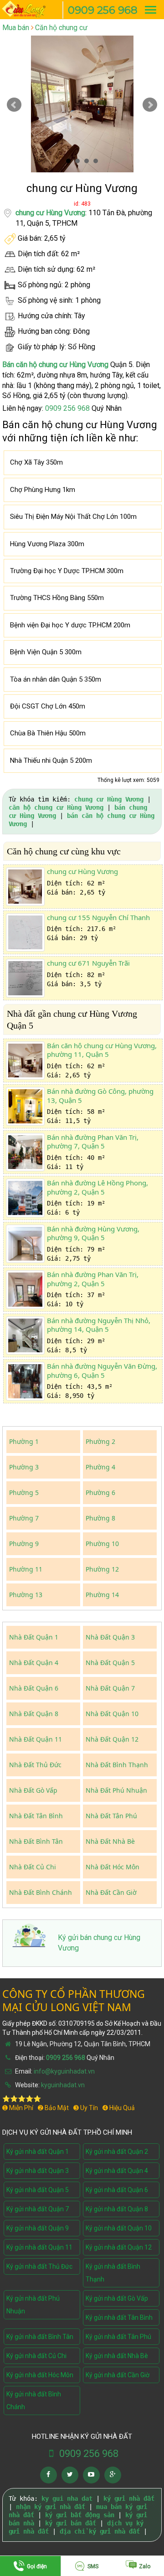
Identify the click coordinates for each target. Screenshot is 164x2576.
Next (150, 105)
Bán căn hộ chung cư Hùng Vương (55, 365)
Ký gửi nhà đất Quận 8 (117, 2209)
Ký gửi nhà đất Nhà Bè (117, 2356)
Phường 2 (100, 1441)
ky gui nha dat (67, 2498)
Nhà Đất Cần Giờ (111, 1892)
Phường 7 (24, 1518)
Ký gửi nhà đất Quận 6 (117, 2190)
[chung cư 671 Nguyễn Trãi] (25, 978)
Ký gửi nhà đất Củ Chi (36, 2356)
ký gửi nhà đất (129, 2498)
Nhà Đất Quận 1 (34, 1637)
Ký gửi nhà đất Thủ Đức (39, 2266)
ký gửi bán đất (71, 2523)
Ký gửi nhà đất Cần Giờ (118, 2375)
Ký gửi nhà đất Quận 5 (38, 2190)
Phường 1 (24, 1441)
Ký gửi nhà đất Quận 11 (39, 2247)
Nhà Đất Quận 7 (110, 1688)
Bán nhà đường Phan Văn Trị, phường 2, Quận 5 (93, 1279)
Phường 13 (26, 1595)
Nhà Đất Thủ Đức (35, 1765)
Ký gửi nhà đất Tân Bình (119, 2317)
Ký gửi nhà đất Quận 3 (38, 2171)
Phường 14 (102, 1595)
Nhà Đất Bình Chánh (41, 1892)
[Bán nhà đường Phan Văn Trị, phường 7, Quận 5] (25, 1152)
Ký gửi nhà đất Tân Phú (118, 2337)
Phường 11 (26, 1569)
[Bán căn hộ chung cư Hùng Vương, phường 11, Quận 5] (25, 1061)
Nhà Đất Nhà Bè (110, 1841)
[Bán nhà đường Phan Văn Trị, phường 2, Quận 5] (25, 1290)
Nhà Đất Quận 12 (112, 1739)
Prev (14, 105)
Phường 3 (24, 1467)
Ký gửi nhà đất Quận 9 (38, 2228)
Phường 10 (102, 1544)
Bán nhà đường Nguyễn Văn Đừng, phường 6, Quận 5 (102, 1371)
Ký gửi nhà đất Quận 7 (38, 2209)
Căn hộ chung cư (61, 28)
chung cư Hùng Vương (50, 213)
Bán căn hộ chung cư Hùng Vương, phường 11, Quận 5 (102, 1050)
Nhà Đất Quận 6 (34, 1688)
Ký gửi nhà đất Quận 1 (38, 2152)
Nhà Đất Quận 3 (110, 1637)
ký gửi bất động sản (80, 2515)
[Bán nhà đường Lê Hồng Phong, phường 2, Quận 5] (25, 1198)
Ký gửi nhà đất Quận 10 (119, 2228)
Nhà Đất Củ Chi (33, 1867)
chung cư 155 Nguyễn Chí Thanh (98, 917)
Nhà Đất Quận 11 (36, 1739)
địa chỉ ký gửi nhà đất (100, 2531)
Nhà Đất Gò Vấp (33, 1790)
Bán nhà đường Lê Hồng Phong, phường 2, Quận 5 (97, 1187)
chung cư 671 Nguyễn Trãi (88, 963)
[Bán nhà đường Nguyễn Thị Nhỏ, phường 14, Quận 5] (25, 1336)
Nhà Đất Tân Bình (36, 1816)
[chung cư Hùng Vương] (25, 887)
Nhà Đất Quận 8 (34, 1714)
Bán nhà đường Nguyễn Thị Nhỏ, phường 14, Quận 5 (99, 1325)
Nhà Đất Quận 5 (110, 1663)
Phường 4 (100, 1467)
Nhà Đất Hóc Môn (113, 1867)
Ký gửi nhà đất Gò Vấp (117, 2298)
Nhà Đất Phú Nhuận (116, 1790)
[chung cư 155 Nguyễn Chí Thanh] (25, 933)
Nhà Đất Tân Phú (111, 1816)
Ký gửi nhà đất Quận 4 (117, 2171)
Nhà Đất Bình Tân (36, 1841)
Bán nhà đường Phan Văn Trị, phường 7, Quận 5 (93, 1142)
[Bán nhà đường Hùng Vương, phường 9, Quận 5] (25, 1244)
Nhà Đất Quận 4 (34, 1663)
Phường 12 (102, 1569)
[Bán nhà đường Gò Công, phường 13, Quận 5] (25, 1106)
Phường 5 (24, 1492)
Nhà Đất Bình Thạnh (117, 1765)
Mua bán (16, 28)
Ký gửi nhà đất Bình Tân (40, 2337)
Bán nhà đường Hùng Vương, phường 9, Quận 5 (93, 1233)
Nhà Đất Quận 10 (112, 1714)
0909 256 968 (103, 10)
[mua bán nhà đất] (28, 8)
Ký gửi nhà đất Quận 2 (117, 2152)
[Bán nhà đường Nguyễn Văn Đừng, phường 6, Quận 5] (25, 1381)
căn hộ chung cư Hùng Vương (56, 807)
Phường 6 (100, 1492)
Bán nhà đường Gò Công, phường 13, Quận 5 (100, 1096)
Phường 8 (100, 1518)
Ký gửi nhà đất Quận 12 (119, 2247)
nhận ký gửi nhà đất (51, 2507)
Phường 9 (24, 1544)
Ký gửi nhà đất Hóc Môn (40, 2375)
